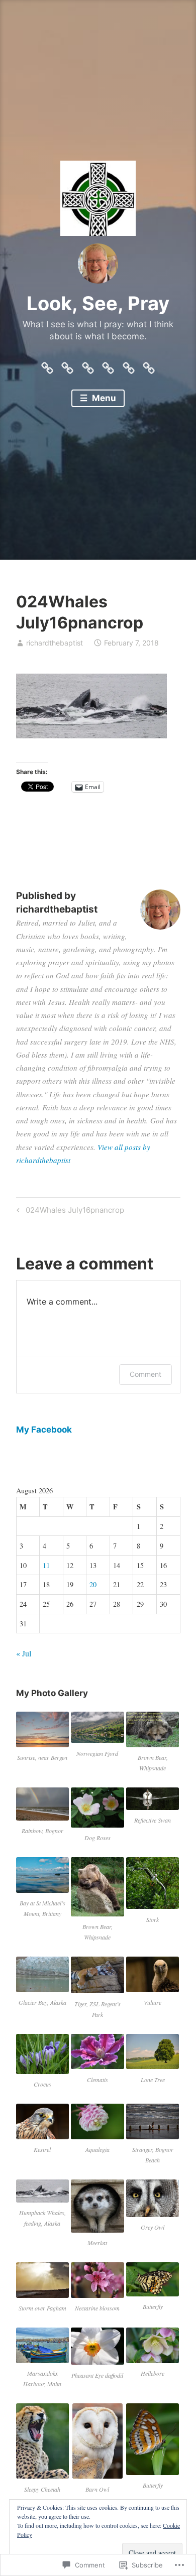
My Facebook (44, 1430)
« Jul (24, 1653)
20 (93, 1584)
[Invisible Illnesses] (88, 365)
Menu (103, 398)
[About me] (108, 365)
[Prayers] (149, 365)
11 (46, 1565)
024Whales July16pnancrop (69, 1212)
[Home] (47, 365)
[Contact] (67, 365)
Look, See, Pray (98, 303)
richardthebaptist (55, 643)
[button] (43, 1737)
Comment (145, 1374)
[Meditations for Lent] (129, 365)
